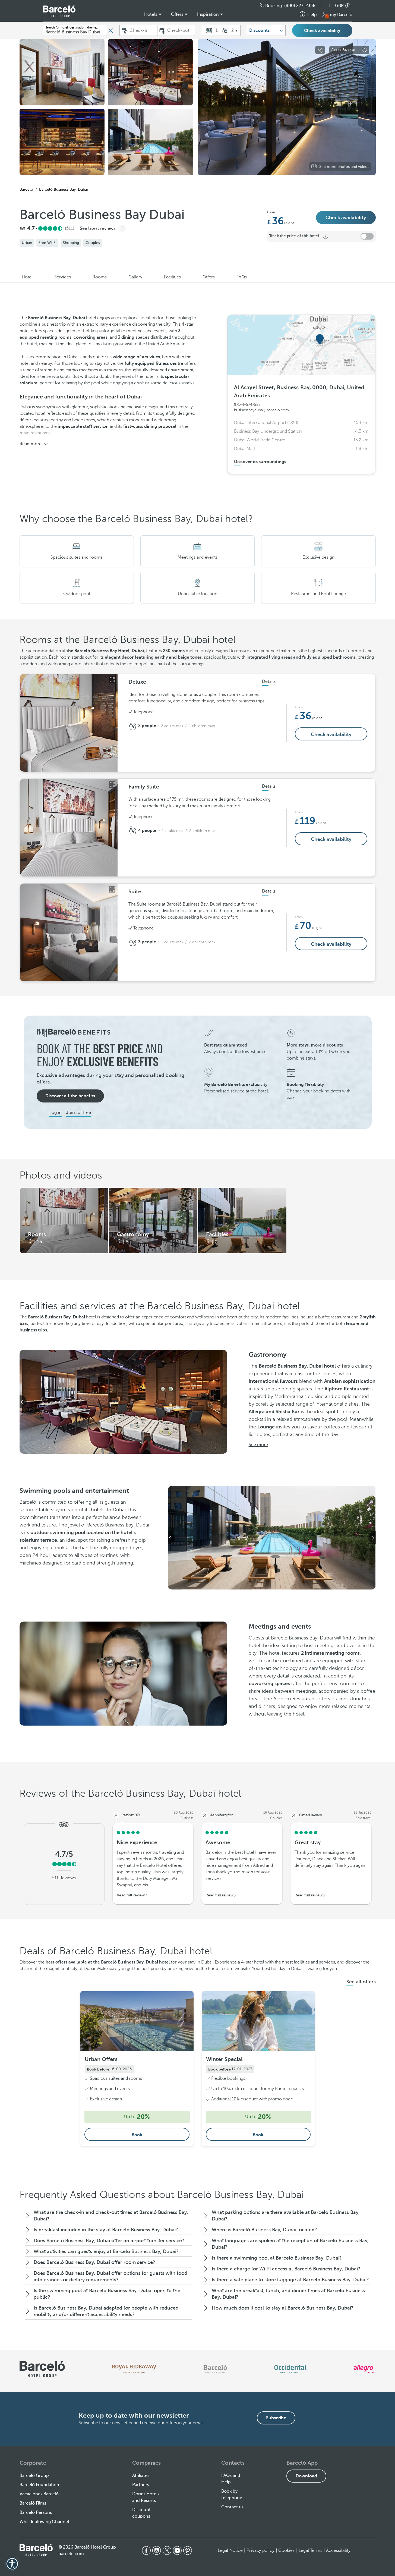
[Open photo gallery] (112, 680)
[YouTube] (177, 2550)
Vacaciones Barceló (39, 2494)
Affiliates (141, 2476)
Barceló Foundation (39, 2485)
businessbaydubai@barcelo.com (261, 410)
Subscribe (276, 2418)
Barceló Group (34, 2476)
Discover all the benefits (70, 1096)
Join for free (78, 1113)
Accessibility (338, 2550)
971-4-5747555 (247, 405)
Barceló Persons (36, 2512)
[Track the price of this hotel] (367, 236)
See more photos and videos (344, 167)
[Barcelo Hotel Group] (36, 2550)
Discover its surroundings (260, 462)
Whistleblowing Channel (44, 2522)
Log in (56, 1113)
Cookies (287, 2550)
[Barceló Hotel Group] (59, 11)
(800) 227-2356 (300, 6)
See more (258, 1445)
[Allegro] (364, 2369)
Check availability (322, 31)
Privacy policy (260, 2550)
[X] (167, 2550)
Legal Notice (230, 2550)
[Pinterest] (188, 2550)
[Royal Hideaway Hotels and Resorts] (134, 2369)
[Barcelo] (215, 2369)
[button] (328, 6)
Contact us (232, 2507)
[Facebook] (146, 2550)
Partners (141, 2485)
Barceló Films (33, 2503)
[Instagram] (157, 2550)
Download (306, 2476)
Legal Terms (310, 2550)
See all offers (361, 1982)
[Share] (320, 50)
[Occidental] (290, 2369)
